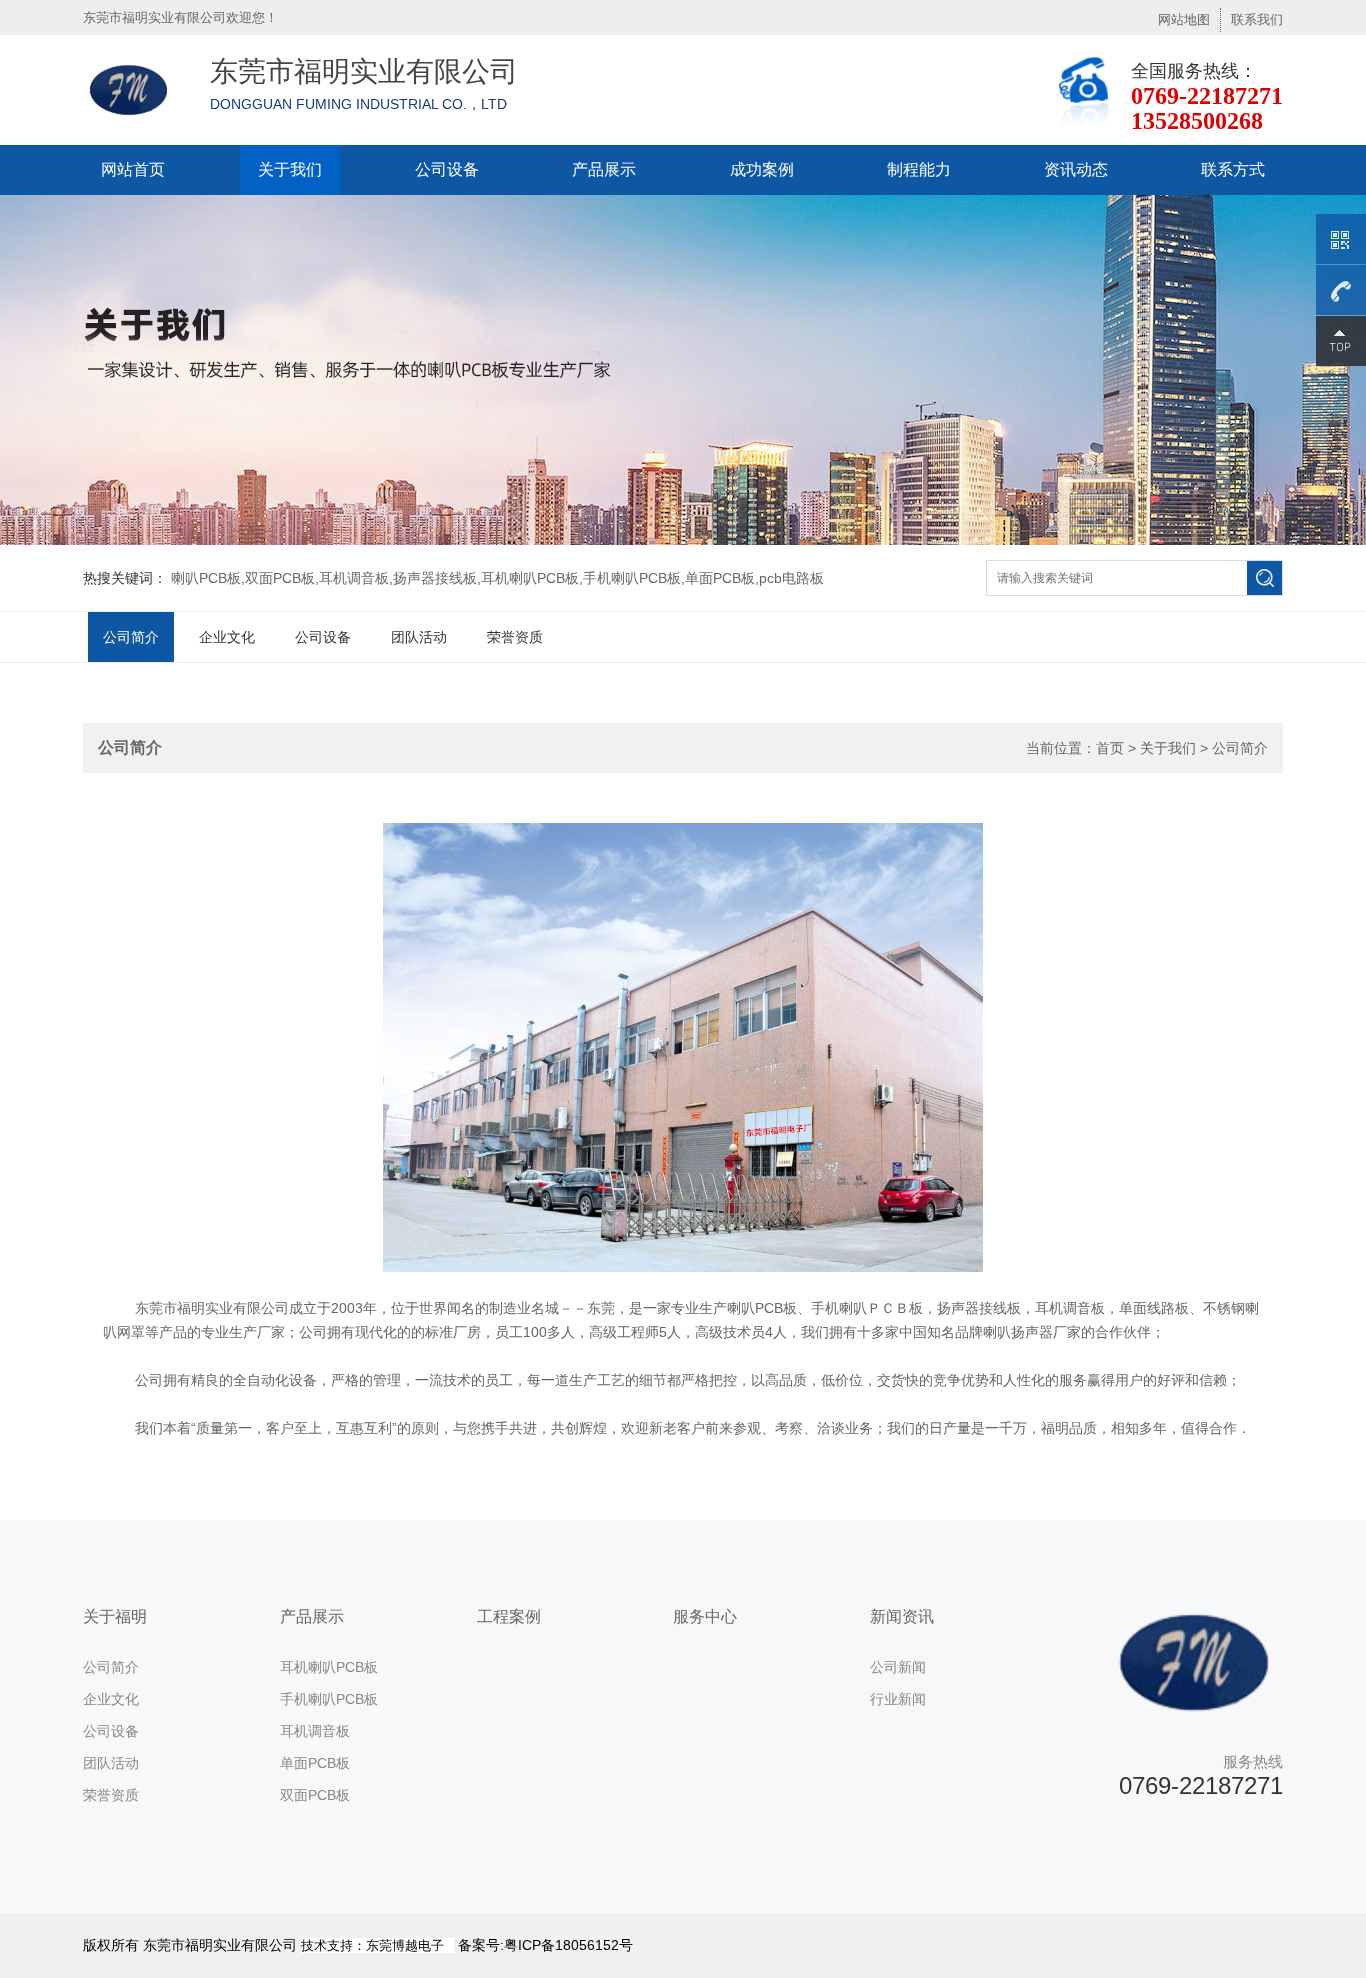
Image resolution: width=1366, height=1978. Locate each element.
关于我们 (290, 169)
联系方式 (1233, 169)
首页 (1110, 748)
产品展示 (604, 169)
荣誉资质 (515, 637)
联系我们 (1257, 19)
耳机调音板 (315, 1731)
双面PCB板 (315, 1795)
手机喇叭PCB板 (329, 1699)
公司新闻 (898, 1667)
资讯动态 (1076, 169)
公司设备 (447, 169)
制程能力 (919, 169)
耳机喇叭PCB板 (329, 1667)
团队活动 (419, 637)
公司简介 (131, 637)
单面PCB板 (315, 1763)
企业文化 (227, 637)
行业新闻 (898, 1699)
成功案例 (762, 169)
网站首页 (133, 169)
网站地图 (1184, 19)
